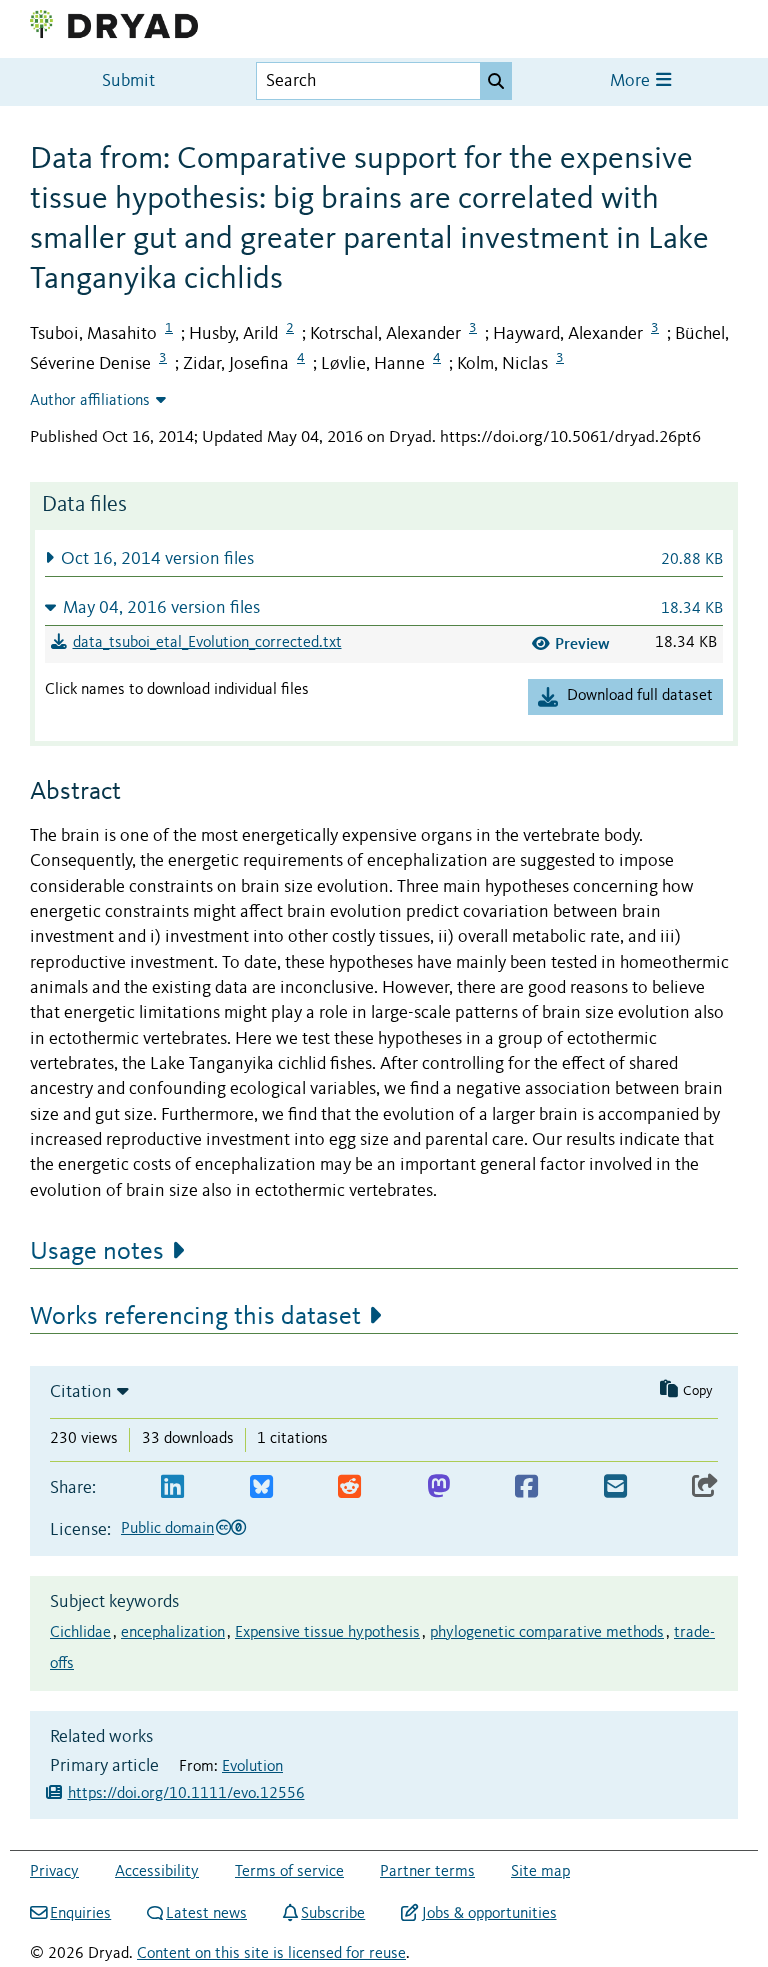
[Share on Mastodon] (438, 1487)
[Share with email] (615, 1487)
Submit (128, 81)
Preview (582, 643)
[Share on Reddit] (349, 1487)
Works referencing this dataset (195, 1317)
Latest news (206, 1914)
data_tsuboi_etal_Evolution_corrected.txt (207, 643)
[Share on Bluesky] (261, 1487)
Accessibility (157, 1872)
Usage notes (97, 1252)
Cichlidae (80, 1633)
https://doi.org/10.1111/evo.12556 (186, 1794)
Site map (540, 1872)
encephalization (173, 1633)
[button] (384, 558)
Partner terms (427, 1872)
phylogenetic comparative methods (547, 1633)
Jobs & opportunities (489, 1914)
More (632, 81)
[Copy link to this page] (705, 1487)
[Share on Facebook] (526, 1487)
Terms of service (289, 1872)
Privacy (54, 1872)
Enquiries (80, 1914)
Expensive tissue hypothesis (327, 1633)
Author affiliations (90, 401)
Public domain (167, 1529)
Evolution (252, 1767)
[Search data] (496, 81)
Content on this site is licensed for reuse (271, 1954)
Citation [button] (81, 1392)
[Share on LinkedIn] (172, 1487)
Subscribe (333, 1914)
